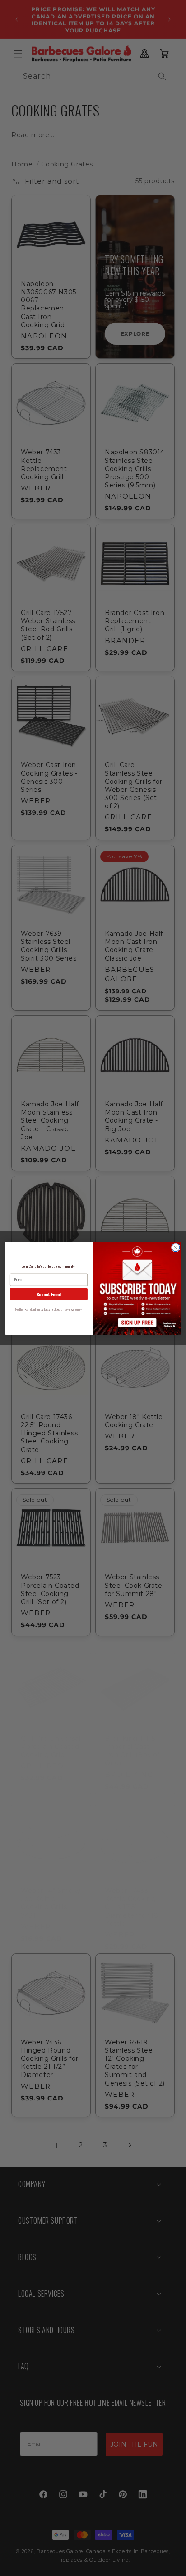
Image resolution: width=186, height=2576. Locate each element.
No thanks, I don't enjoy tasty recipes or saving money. (49, 1309)
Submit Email (49, 1294)
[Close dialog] (176, 1248)
